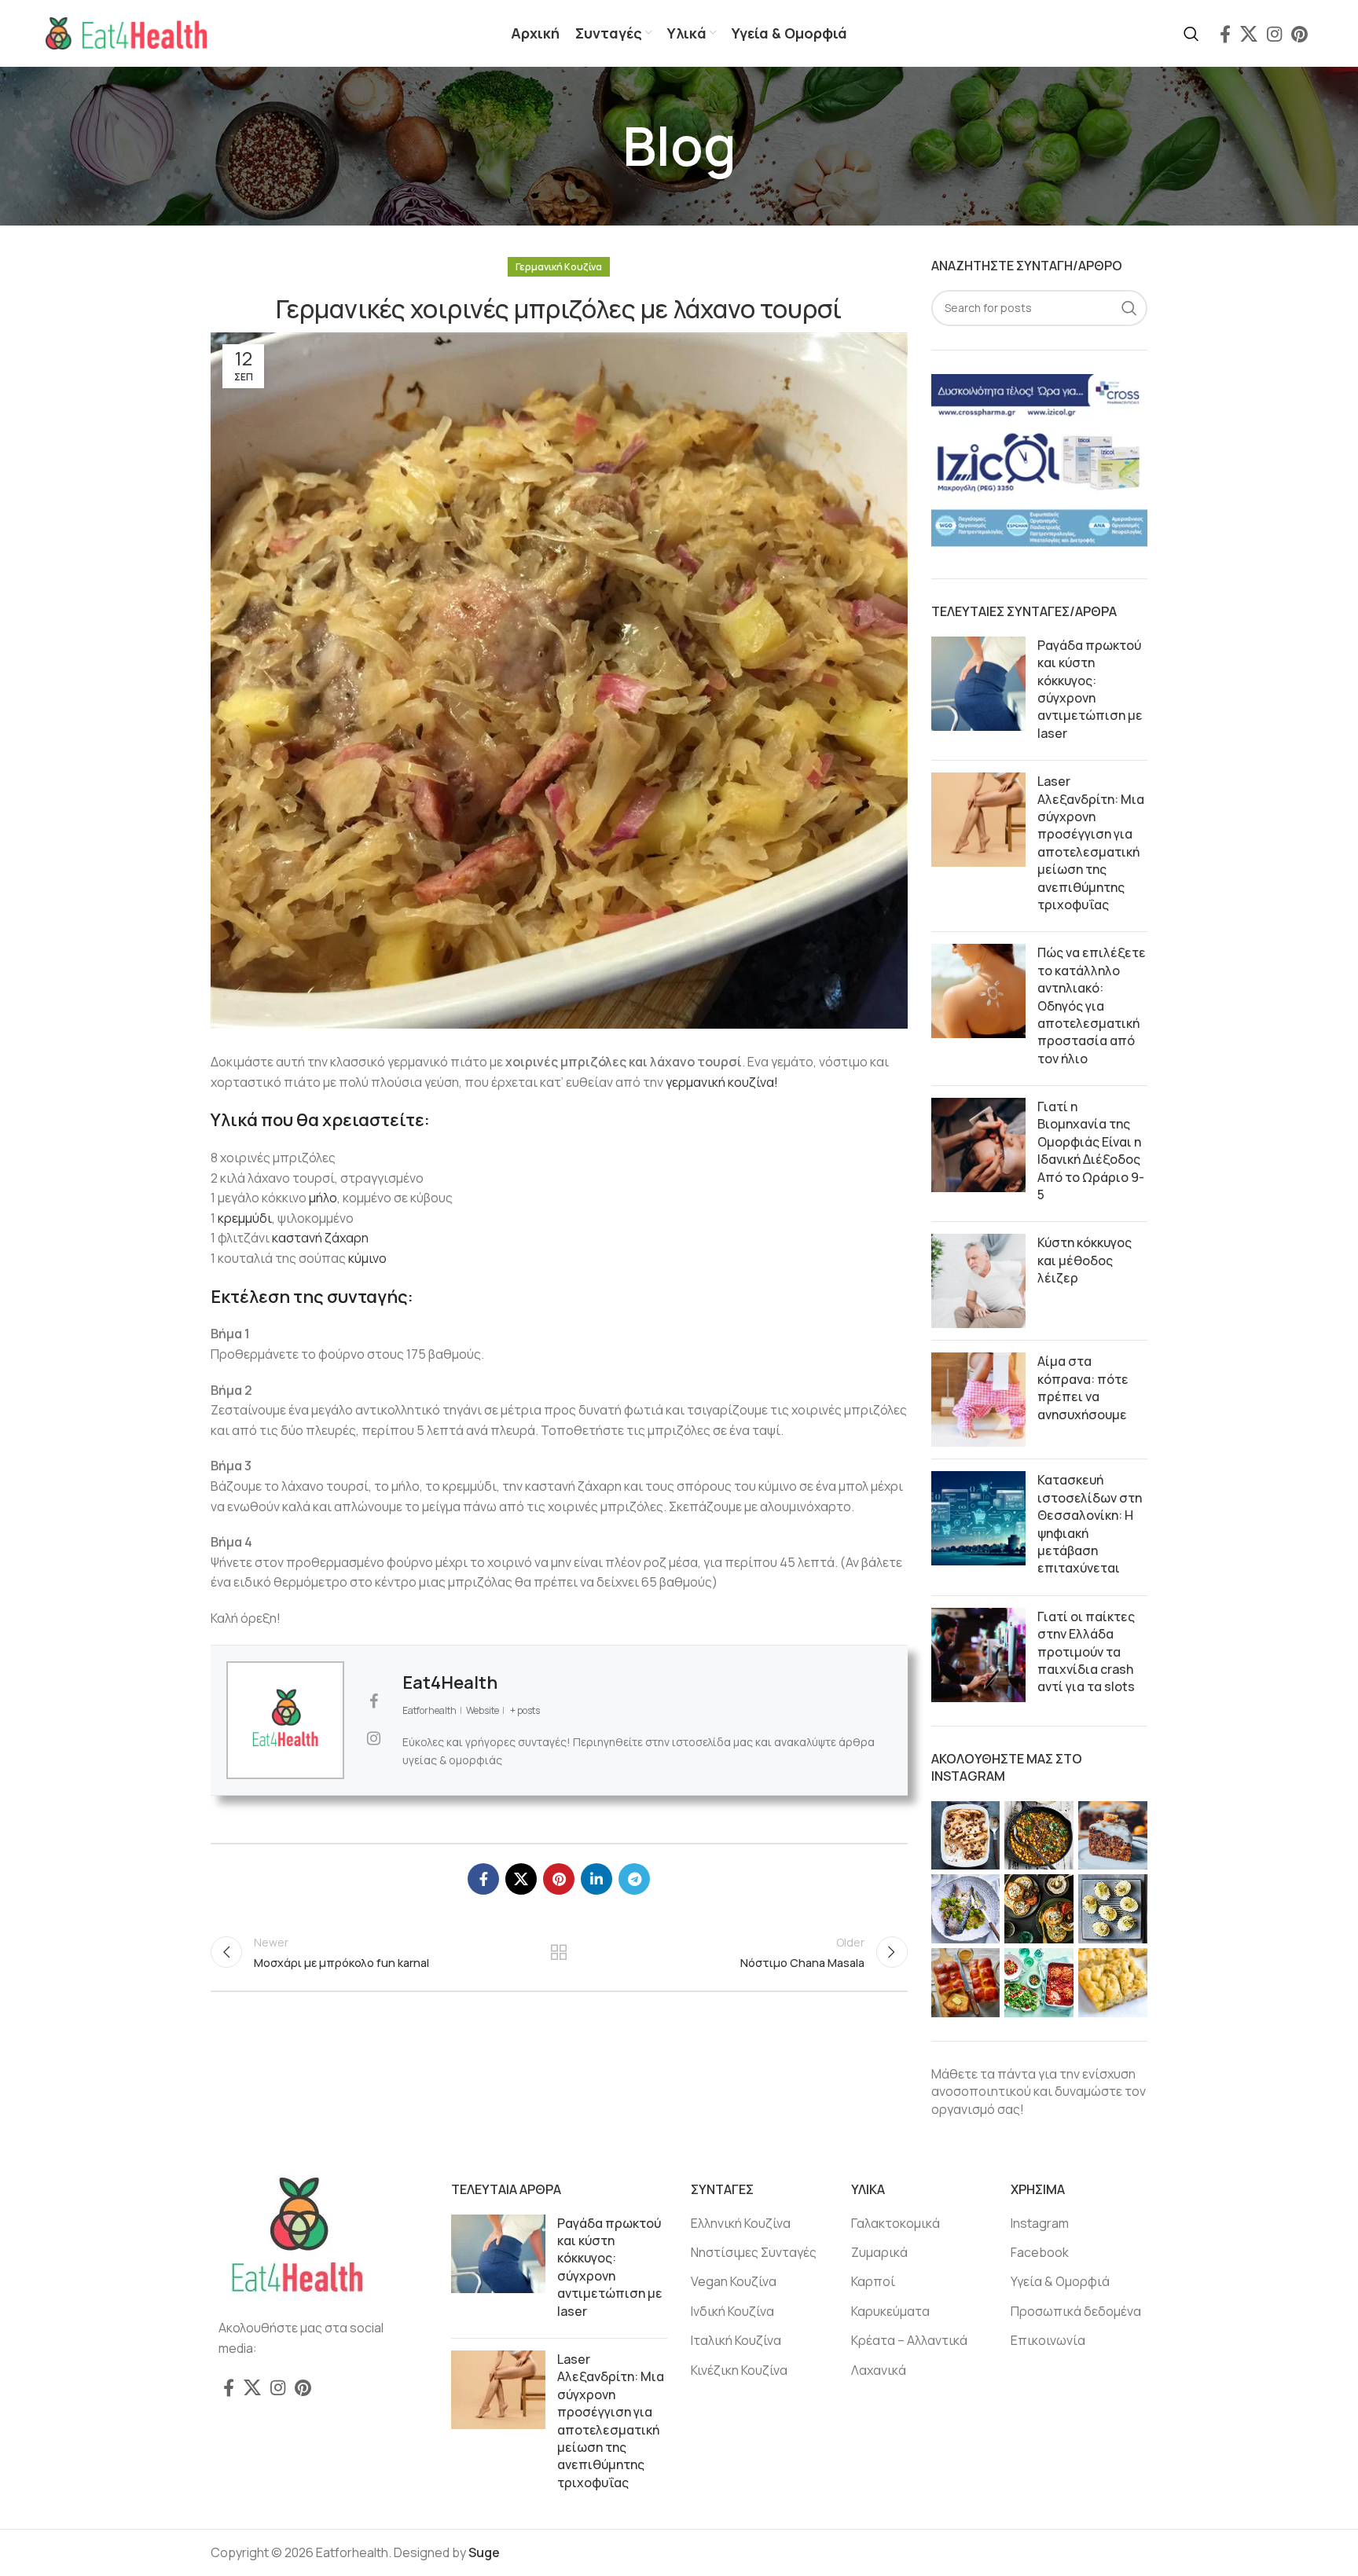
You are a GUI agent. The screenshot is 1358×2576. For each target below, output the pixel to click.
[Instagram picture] (966, 1836)
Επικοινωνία (1048, 2340)
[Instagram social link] (1274, 34)
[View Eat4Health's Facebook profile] (373, 1701)
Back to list (559, 1952)
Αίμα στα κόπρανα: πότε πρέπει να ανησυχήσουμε (1083, 1387)
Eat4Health (450, 1682)
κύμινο (367, 1258)
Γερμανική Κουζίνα (559, 267)
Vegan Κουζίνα (734, 2281)
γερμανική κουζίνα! (722, 1082)
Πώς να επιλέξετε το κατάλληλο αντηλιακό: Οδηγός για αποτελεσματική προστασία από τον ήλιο (1092, 1005)
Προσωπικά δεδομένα (1076, 2311)
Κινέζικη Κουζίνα (739, 2370)
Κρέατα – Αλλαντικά (909, 2340)
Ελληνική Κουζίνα (741, 2223)
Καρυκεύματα (890, 2311)
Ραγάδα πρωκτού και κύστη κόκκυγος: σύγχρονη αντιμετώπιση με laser (1090, 689)
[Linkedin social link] (596, 1879)
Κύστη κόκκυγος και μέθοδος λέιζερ (1085, 1260)
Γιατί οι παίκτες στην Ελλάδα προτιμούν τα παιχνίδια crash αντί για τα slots (1086, 1652)
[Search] (1191, 34)
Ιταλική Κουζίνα (736, 2340)
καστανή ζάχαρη (320, 1238)
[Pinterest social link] (1299, 34)
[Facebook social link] (1225, 34)
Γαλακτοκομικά (896, 2223)
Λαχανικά (879, 2370)
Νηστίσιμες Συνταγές (754, 2252)
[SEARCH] (1129, 308)
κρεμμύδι (245, 1218)
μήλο (323, 1198)
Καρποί (873, 2281)
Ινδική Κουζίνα (732, 2311)
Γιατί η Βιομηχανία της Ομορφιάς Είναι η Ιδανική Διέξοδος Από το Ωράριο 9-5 (1091, 1150)
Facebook (1040, 2252)
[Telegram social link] (634, 1879)
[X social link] (1249, 34)
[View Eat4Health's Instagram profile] (373, 1738)
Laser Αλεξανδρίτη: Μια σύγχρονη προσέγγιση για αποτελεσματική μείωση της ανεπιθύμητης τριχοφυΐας (1091, 843)
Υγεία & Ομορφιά (1060, 2281)
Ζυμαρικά (879, 2252)
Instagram (1040, 2223)
